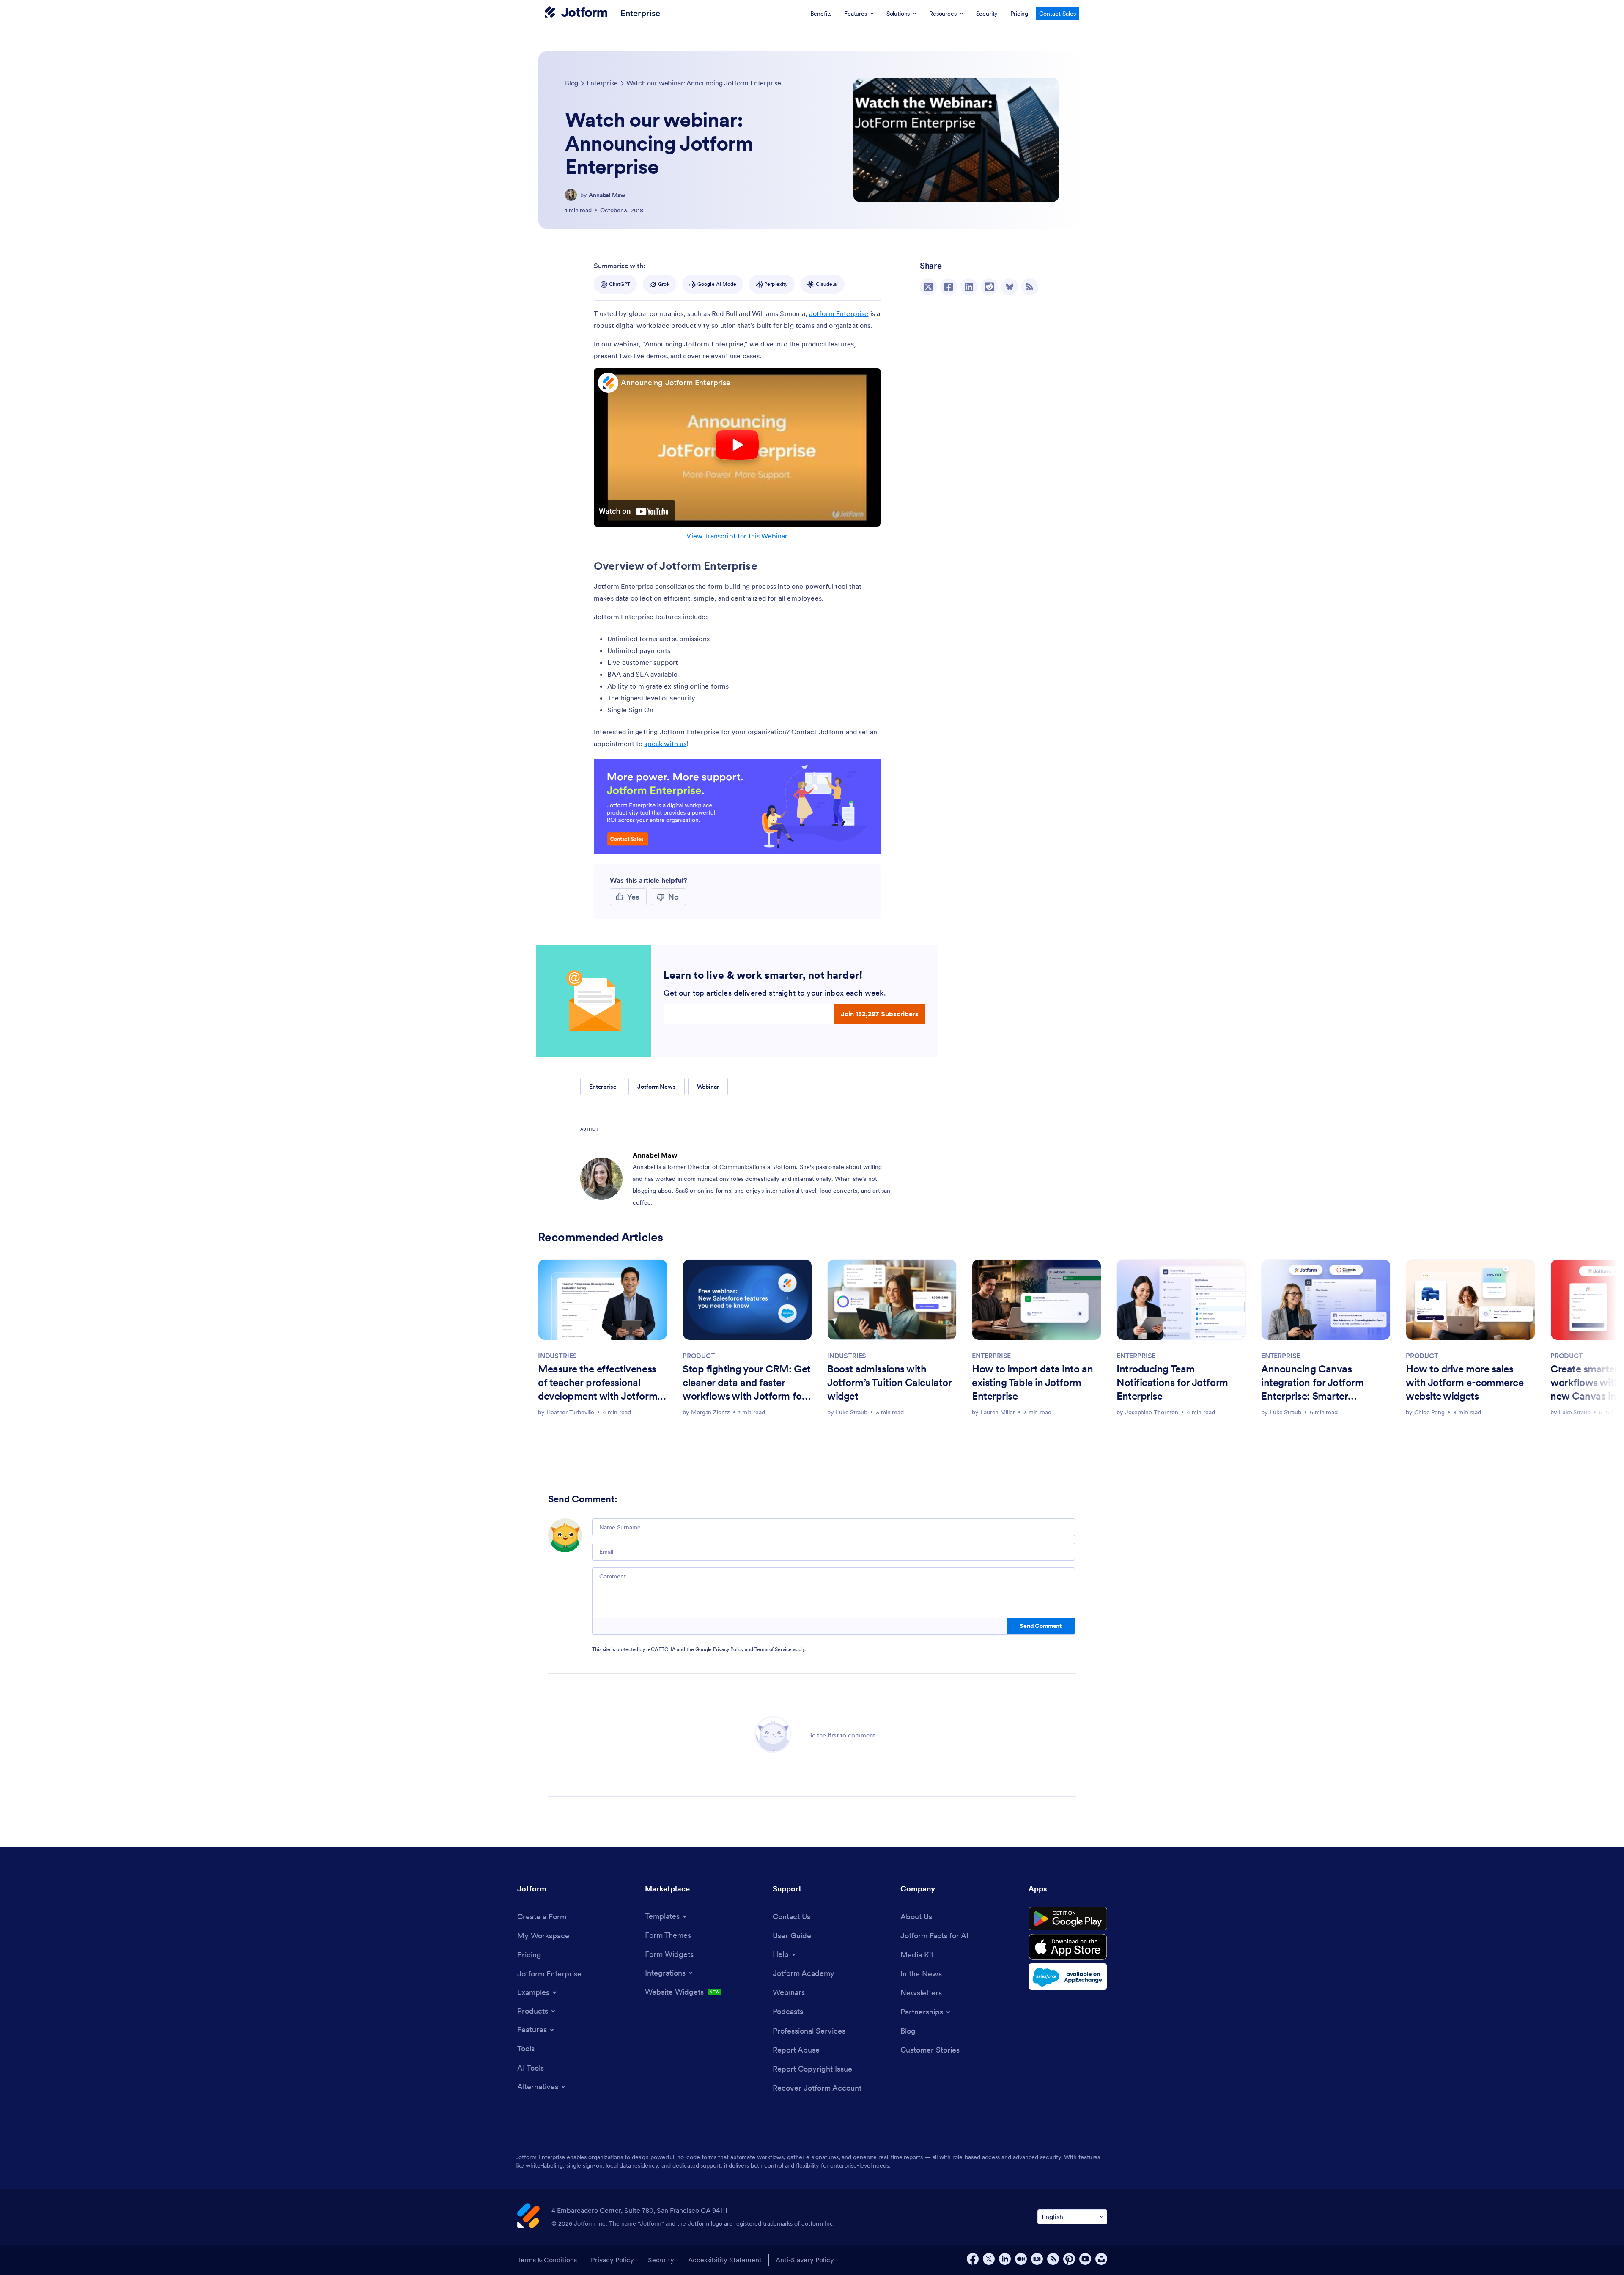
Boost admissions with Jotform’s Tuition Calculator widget (889, 1382)
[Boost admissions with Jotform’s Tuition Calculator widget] (892, 1299)
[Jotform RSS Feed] (1053, 2259)
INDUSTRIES (557, 1356)
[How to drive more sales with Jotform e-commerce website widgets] (1470, 1299)
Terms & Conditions (547, 2260)
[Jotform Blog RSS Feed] (1030, 287)
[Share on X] (928, 287)
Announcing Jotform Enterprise (676, 383)
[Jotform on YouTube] (1085, 2259)
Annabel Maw (607, 195)
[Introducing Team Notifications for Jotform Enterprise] (1181, 1299)
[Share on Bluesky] (1010, 287)
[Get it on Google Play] (1068, 1919)
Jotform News (656, 1087)
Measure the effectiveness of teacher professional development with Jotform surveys (598, 1383)
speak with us (665, 744)
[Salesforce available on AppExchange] (1068, 1976)
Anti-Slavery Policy (805, 2260)
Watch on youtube (634, 511)
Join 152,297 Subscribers (880, 1014)
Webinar (708, 1087)
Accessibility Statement (725, 2260)
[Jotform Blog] (1037, 2259)
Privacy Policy (728, 1649)
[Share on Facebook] (949, 287)
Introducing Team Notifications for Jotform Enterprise (1172, 1382)
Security (661, 2260)
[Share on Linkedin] (969, 287)
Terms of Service (773, 1649)
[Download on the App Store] (1068, 1947)
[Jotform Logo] (576, 13)
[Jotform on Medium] (1021, 2259)
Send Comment (1041, 1626)
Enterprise (640, 13)
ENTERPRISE (991, 1356)
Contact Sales (1058, 14)
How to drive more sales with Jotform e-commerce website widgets (1465, 1382)
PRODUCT (699, 1356)
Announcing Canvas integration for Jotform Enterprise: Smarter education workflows (1313, 1383)
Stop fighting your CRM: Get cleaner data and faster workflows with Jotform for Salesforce (747, 1383)
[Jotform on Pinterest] (1069, 2259)
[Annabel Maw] (571, 195)
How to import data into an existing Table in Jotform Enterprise (1032, 1382)
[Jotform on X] (989, 2259)
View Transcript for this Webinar (737, 536)
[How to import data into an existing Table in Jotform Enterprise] (1037, 1299)
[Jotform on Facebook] (973, 2259)
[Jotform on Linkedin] (1005, 2259)
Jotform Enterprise (839, 313)
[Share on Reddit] (989, 287)
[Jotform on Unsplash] (1101, 2259)
